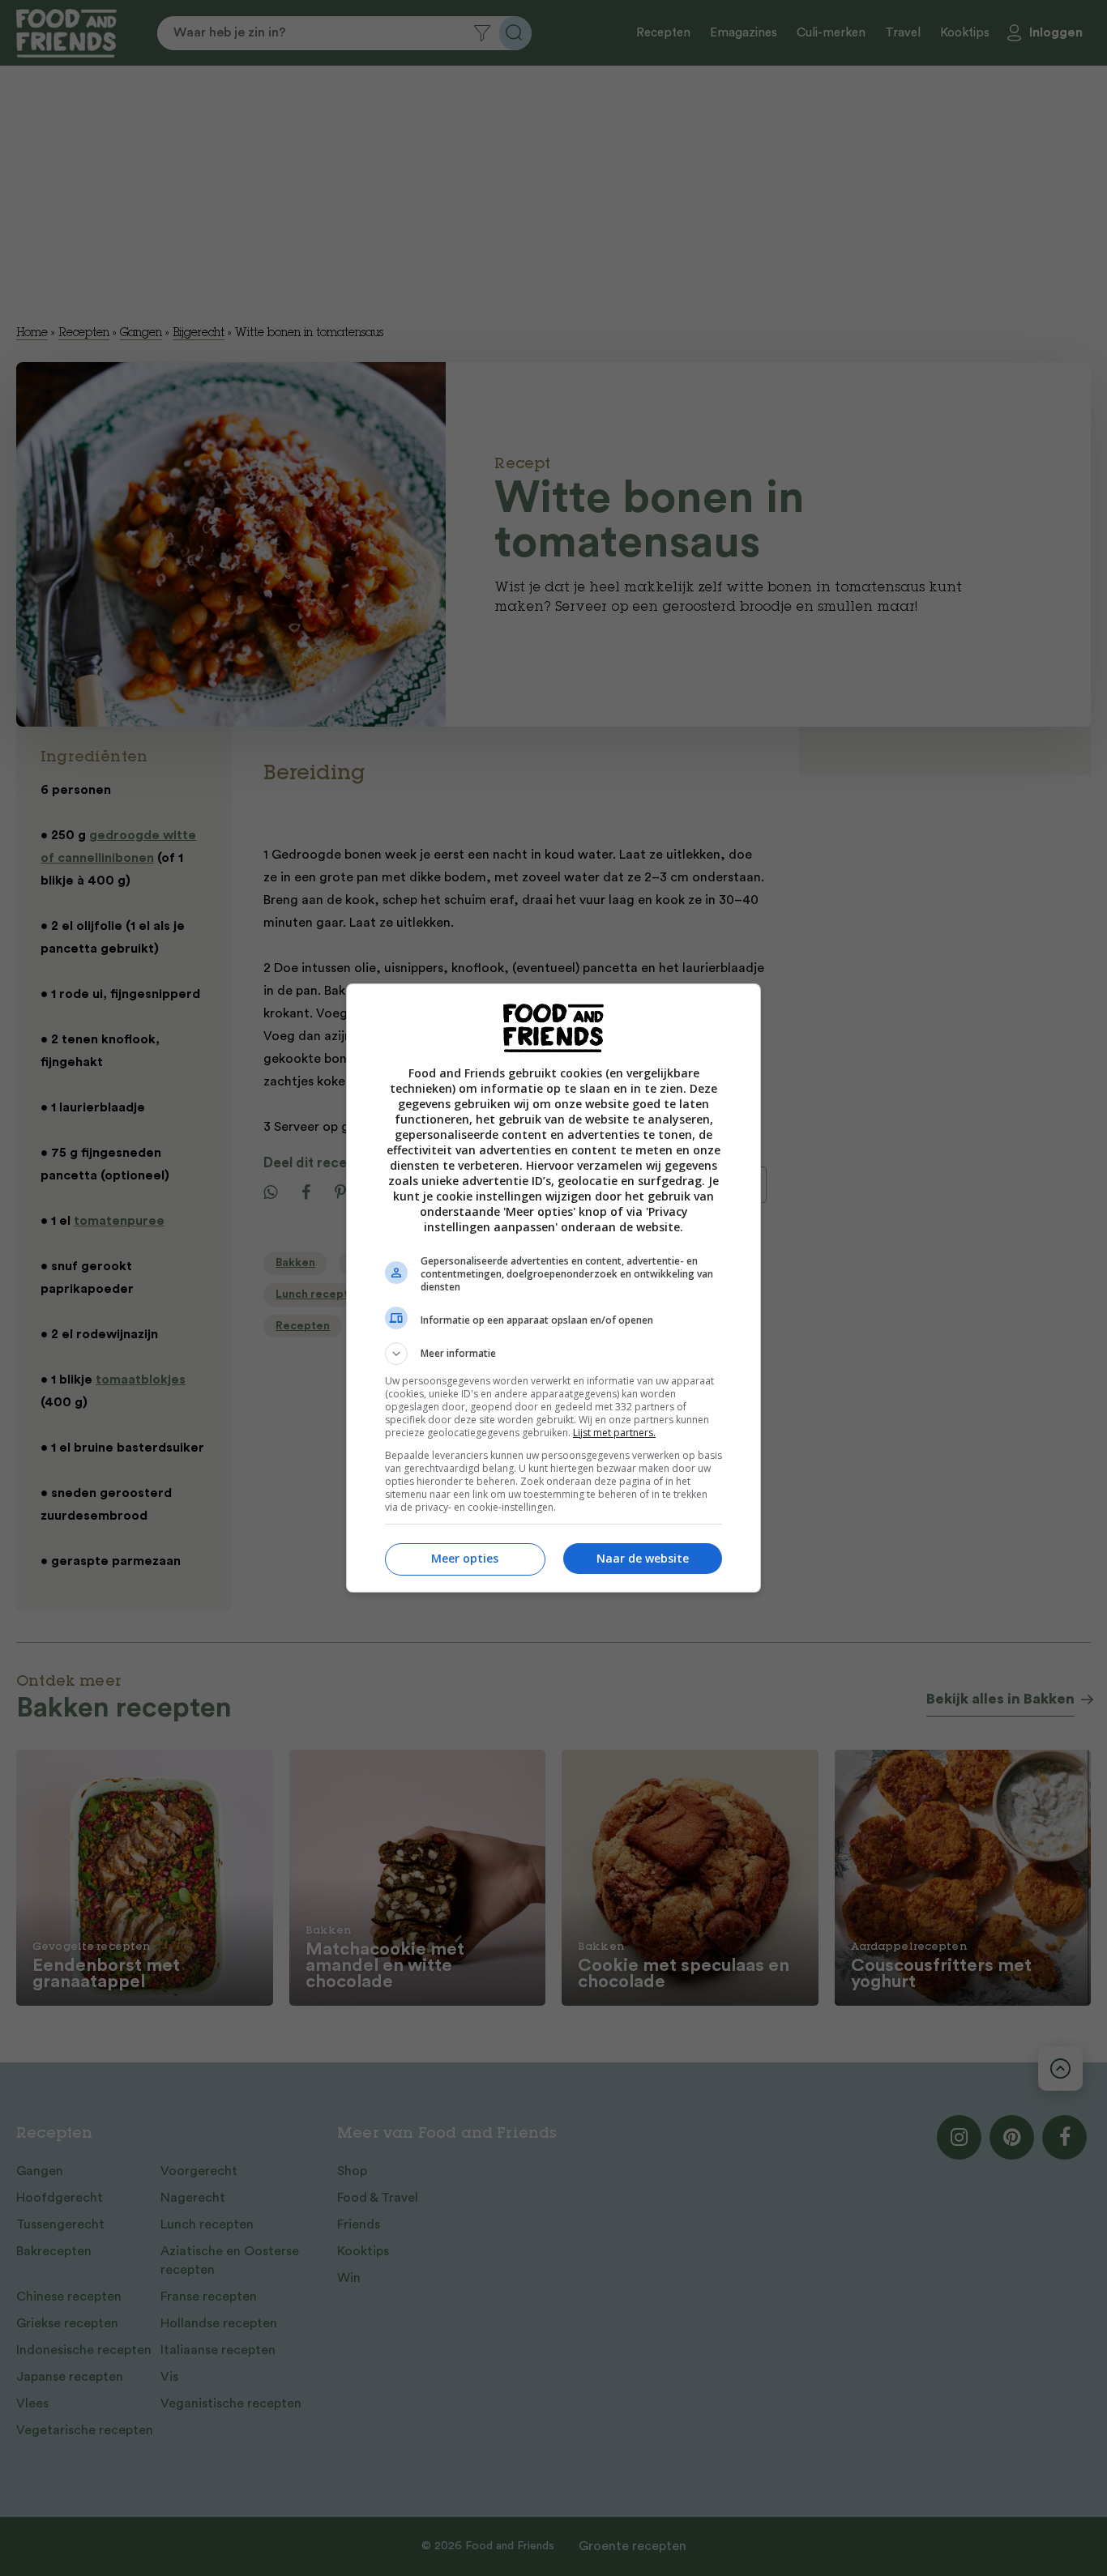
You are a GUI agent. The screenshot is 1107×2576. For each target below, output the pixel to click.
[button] (553, 1354)
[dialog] (553, 1288)
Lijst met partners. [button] (614, 1433)
